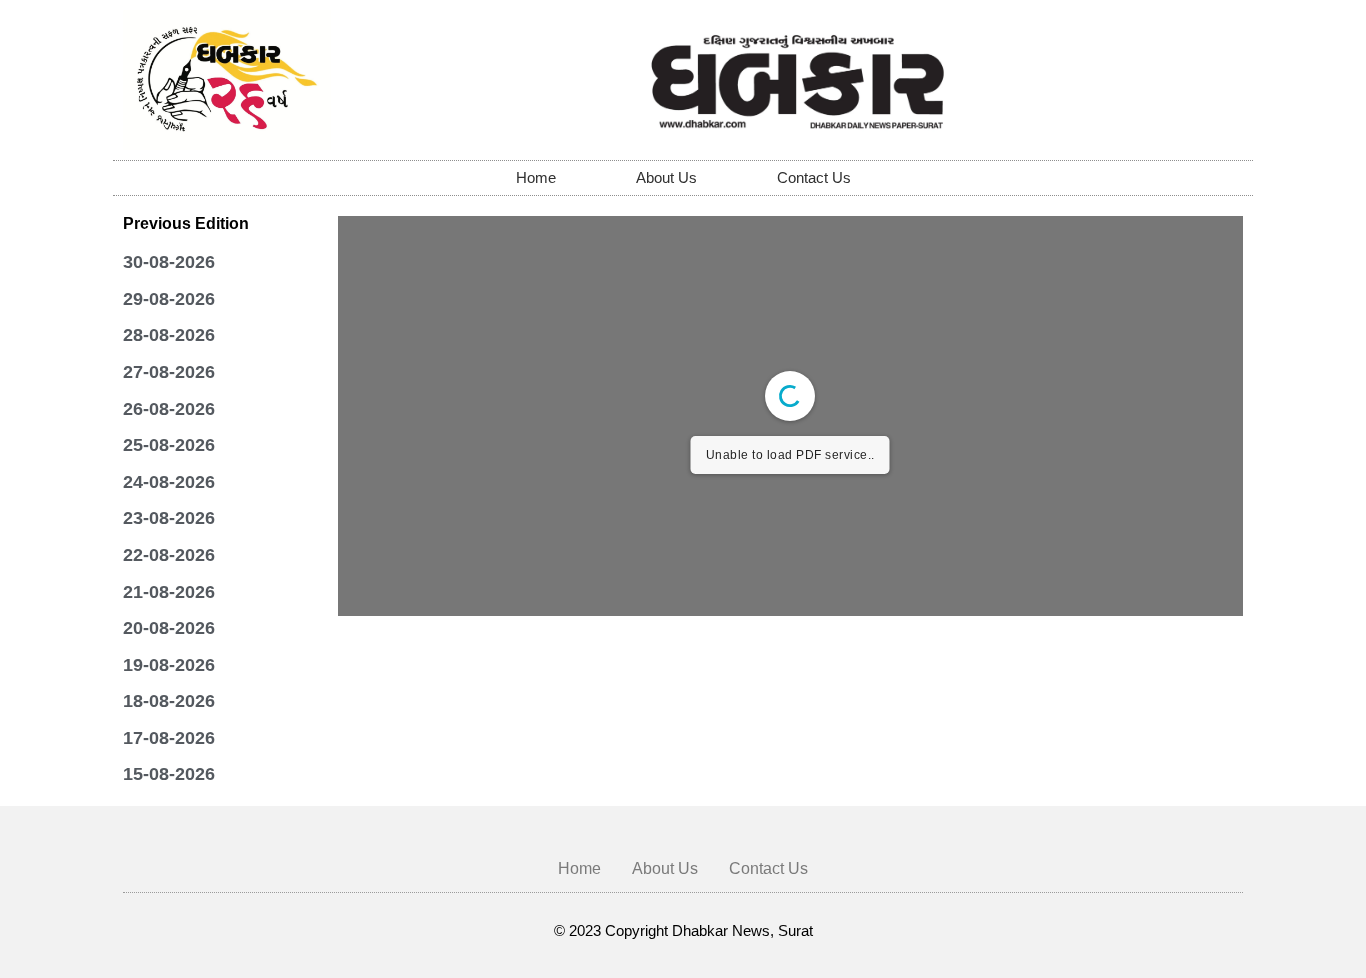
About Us (666, 177)
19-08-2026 (169, 665)
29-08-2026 (169, 299)
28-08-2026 (169, 335)
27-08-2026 (169, 372)
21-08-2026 (169, 592)
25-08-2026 (169, 445)
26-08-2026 (169, 409)
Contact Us (814, 177)
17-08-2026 (169, 738)
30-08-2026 (169, 262)
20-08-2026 (169, 628)
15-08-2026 (169, 774)
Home (536, 177)
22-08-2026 (169, 555)
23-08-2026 (169, 518)
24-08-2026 (169, 482)
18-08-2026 (169, 701)
